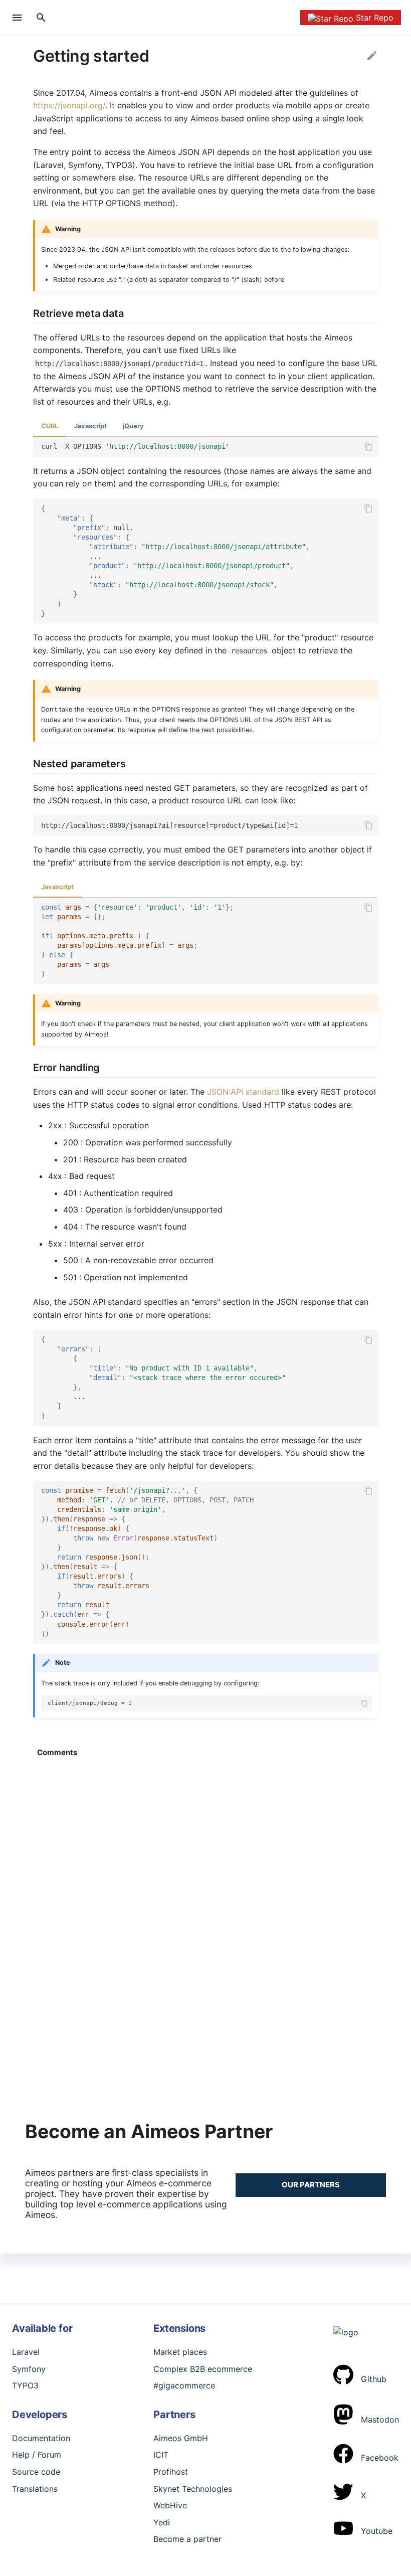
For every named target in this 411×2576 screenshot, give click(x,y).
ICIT (161, 2455)
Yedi (162, 2522)
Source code (36, 2472)
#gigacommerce (184, 2385)
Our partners (311, 2185)
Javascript (90, 426)
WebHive (170, 2505)
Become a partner (187, 2539)
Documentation (41, 2438)
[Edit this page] (372, 56)
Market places (180, 2352)
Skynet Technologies (193, 2489)
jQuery (133, 426)
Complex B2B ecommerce (203, 2369)
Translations (35, 2489)
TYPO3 (25, 2385)
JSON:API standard (243, 1092)
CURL (50, 426)
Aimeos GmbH (181, 2438)
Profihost (171, 2472)
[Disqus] (205, 1895)
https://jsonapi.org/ (69, 105)
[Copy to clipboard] (368, 445)
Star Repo (375, 18)
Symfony (29, 2369)
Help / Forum (37, 2455)
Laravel (26, 2352)
